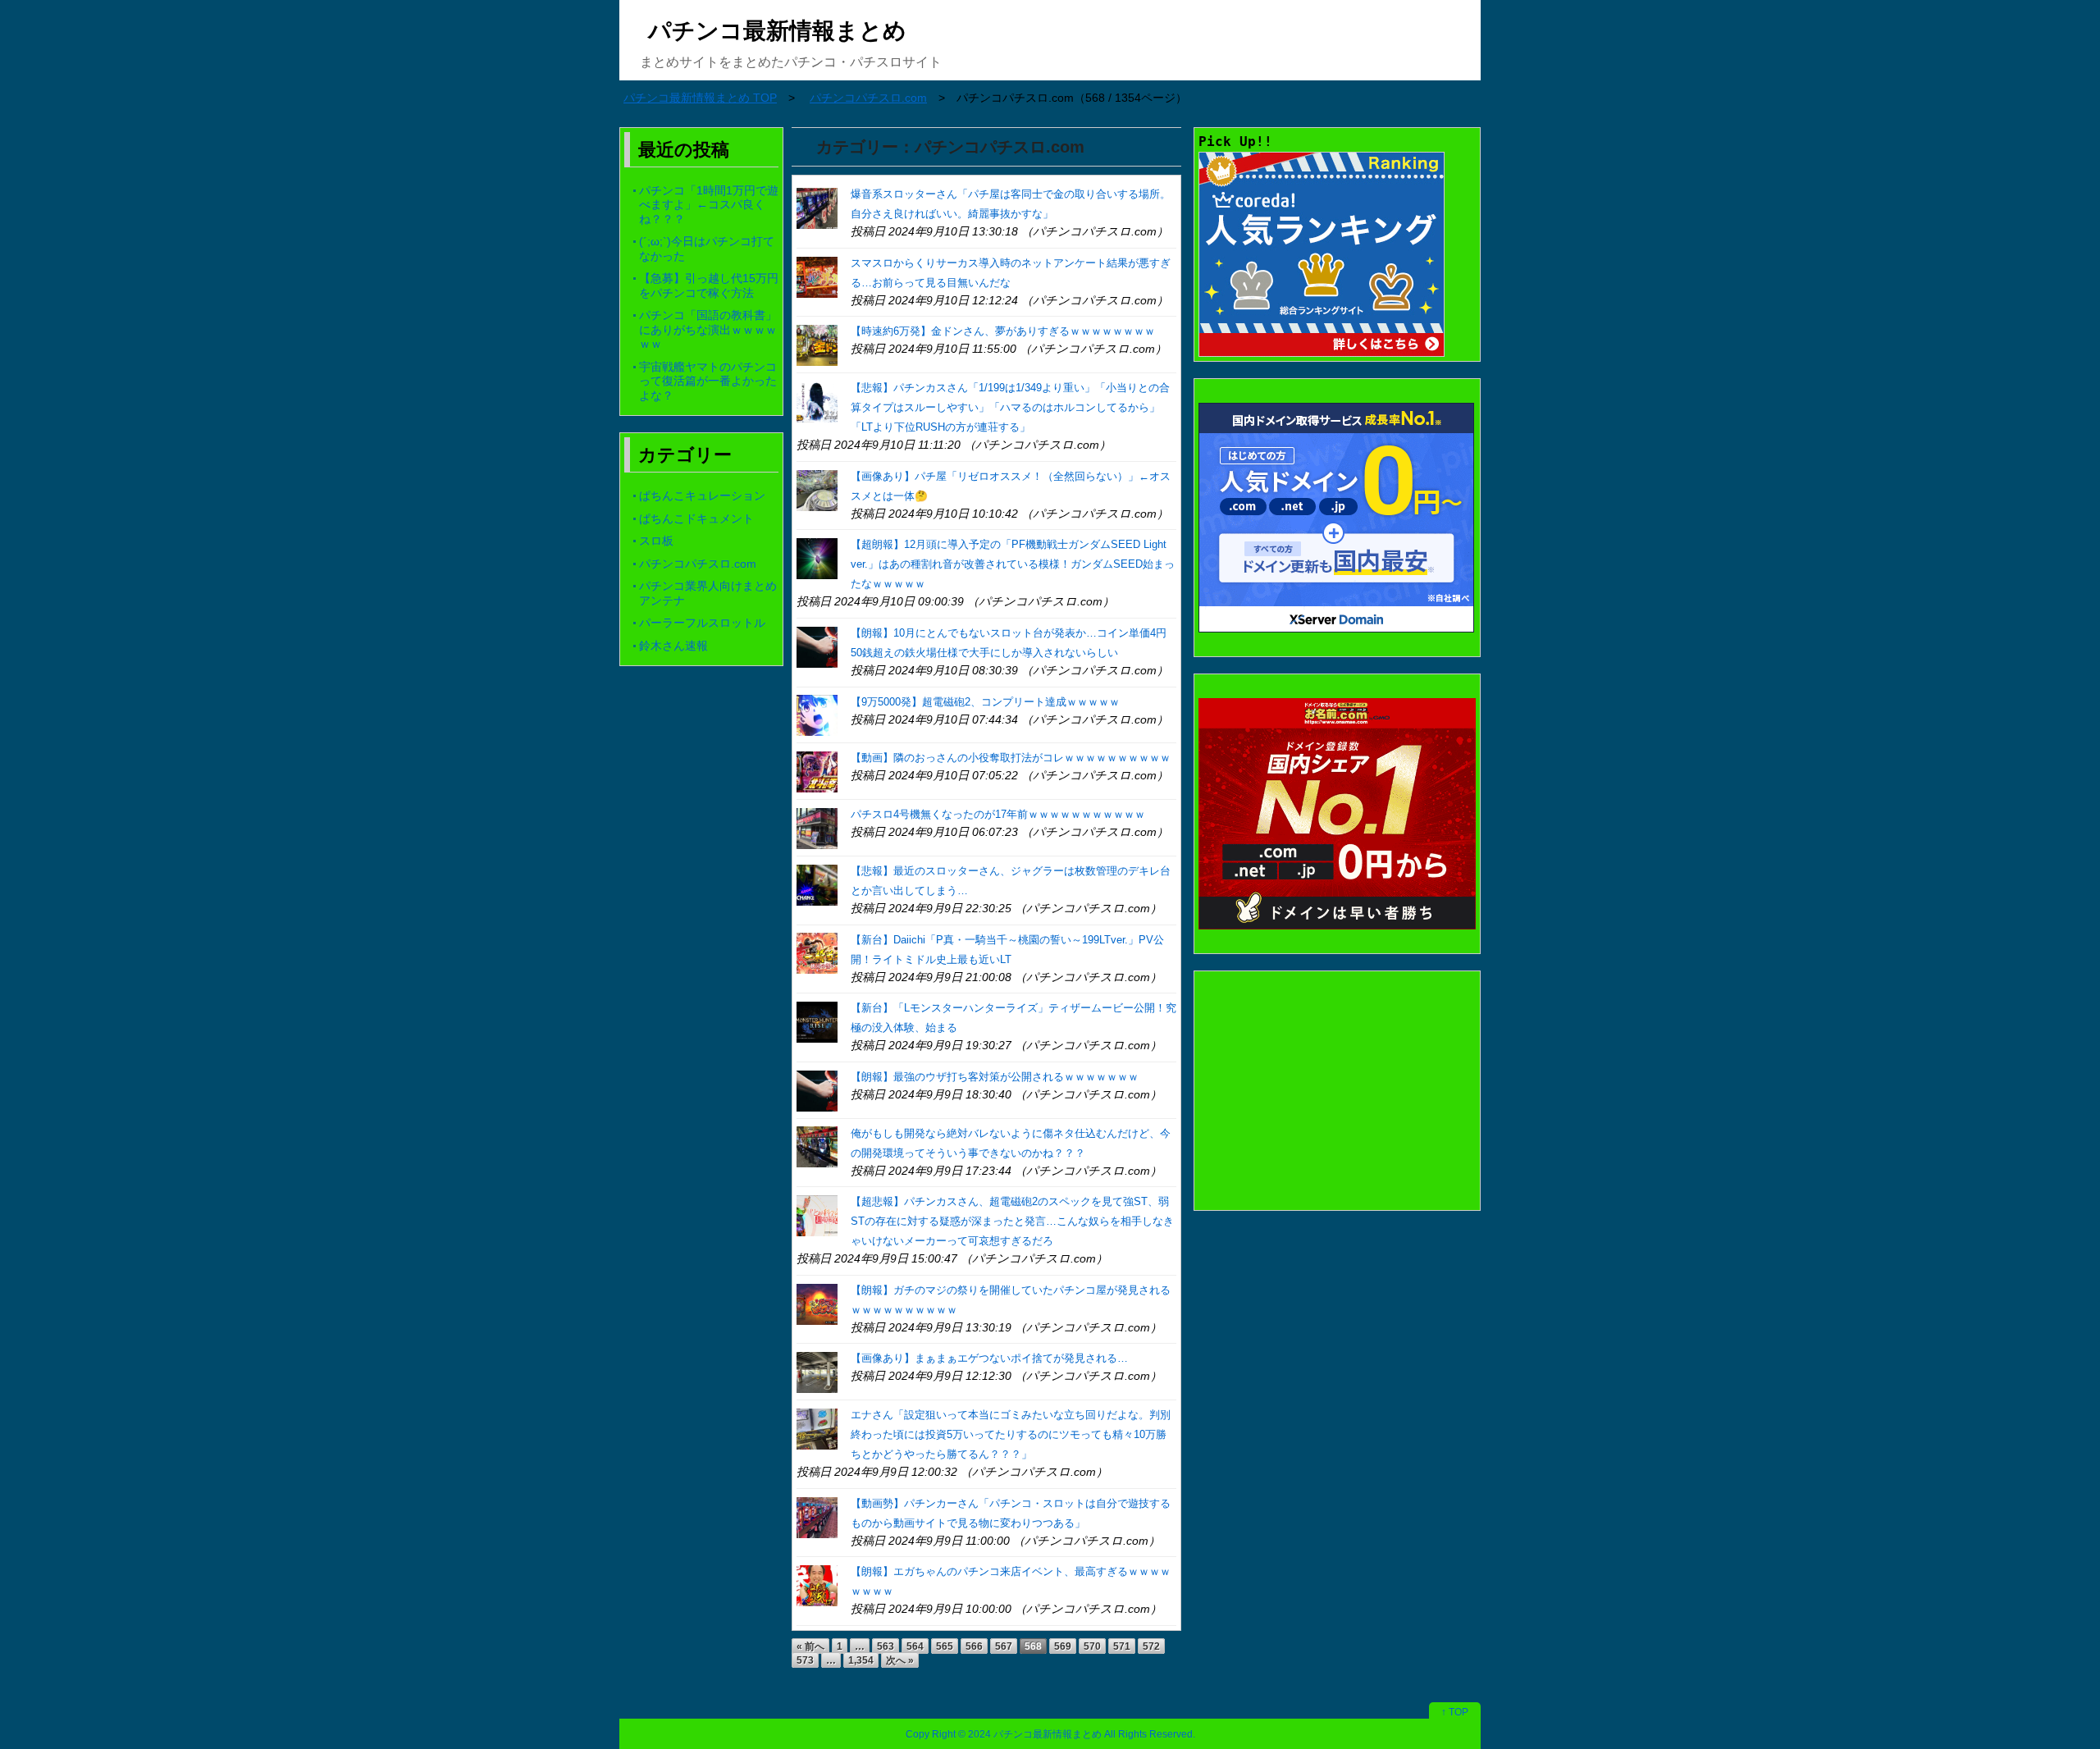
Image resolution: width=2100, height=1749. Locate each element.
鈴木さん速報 (673, 646)
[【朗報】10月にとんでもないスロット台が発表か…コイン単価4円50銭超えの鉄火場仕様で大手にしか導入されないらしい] (817, 646)
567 (1004, 1646)
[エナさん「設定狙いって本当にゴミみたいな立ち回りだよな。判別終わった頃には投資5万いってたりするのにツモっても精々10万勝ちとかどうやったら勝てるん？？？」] (817, 1428)
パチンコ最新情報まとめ (777, 31)
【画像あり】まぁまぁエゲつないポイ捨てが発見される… (989, 1358)
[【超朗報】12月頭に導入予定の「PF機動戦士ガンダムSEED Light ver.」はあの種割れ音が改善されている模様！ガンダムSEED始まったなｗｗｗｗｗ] (817, 557)
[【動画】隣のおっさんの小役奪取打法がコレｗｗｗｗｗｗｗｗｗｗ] (817, 771)
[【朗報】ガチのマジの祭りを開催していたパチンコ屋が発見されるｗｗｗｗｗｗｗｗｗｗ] (817, 1303)
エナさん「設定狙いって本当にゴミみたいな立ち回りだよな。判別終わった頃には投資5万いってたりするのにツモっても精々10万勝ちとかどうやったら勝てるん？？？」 (1011, 1434)
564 (915, 1646)
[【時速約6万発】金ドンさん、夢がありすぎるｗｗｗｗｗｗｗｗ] (817, 344)
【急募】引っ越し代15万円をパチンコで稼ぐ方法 (709, 285)
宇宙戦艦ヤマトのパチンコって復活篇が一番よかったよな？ (708, 381)
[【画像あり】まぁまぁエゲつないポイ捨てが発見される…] (817, 1371)
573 (805, 1660)
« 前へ (810, 1646)
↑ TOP (1455, 1712)
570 (1092, 1646)
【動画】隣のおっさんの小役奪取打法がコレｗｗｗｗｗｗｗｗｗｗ (1011, 758)
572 (1151, 1646)
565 (945, 1646)
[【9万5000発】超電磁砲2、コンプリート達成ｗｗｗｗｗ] (817, 715)
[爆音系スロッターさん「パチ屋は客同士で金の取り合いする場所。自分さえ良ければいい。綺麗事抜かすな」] (817, 207)
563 (886, 1646)
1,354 (861, 1660)
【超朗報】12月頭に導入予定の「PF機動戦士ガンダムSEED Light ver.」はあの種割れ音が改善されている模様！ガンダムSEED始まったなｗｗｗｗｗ (1013, 564)
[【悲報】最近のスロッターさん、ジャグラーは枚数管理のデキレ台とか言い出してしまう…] (817, 884)
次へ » (900, 1660)
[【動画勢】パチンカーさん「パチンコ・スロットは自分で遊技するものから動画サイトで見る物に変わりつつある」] (817, 1516)
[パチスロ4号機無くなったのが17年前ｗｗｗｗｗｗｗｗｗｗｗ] (817, 827)
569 (1063, 1646)
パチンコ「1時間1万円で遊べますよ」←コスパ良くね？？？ (709, 205)
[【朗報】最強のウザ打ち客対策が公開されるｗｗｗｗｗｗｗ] (817, 1090)
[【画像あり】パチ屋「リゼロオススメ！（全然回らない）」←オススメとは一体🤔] (817, 489)
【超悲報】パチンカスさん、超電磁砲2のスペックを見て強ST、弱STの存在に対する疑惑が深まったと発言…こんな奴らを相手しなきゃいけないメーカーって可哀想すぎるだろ (1012, 1221)
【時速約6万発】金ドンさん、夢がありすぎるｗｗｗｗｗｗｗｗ (1003, 331)
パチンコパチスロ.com (698, 564)
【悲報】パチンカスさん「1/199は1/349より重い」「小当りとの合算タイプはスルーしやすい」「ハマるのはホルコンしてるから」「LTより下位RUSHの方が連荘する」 (1010, 407)
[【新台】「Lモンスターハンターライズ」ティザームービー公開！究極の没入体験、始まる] (817, 1021)
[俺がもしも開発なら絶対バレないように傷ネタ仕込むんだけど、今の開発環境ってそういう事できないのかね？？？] (817, 1146)
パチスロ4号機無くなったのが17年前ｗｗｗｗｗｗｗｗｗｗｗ (998, 814)
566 (974, 1646)
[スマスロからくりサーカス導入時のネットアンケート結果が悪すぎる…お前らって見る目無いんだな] (817, 276)
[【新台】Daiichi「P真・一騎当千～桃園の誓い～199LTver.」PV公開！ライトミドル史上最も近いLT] (817, 953)
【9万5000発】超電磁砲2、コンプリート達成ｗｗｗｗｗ (985, 702)
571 (1122, 1646)
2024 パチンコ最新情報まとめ (1035, 1734)
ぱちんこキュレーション (702, 495)
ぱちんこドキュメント (696, 518)
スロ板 (656, 541)
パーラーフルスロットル (702, 623)
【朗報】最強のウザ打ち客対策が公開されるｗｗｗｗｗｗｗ (995, 1077)
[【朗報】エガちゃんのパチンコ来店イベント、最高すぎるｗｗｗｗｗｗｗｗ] (817, 1585)
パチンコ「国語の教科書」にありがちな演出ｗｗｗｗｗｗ (708, 329)
